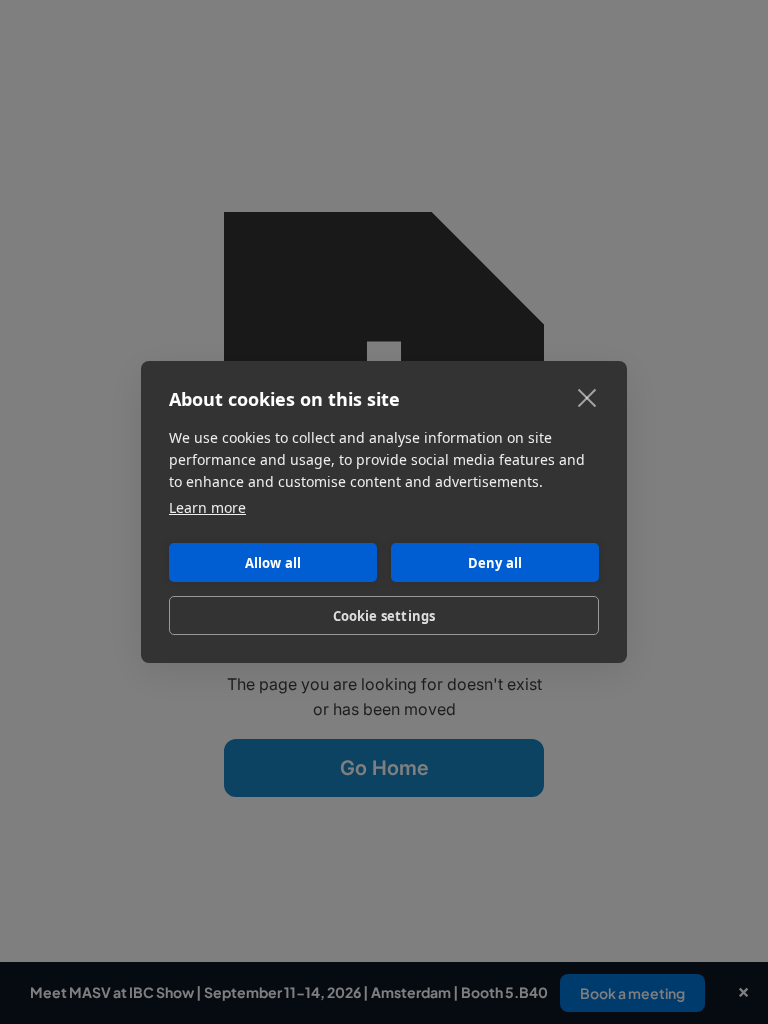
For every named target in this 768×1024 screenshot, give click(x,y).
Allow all (273, 563)
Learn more (207, 507)
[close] (587, 397)
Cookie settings (384, 616)
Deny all (495, 563)
